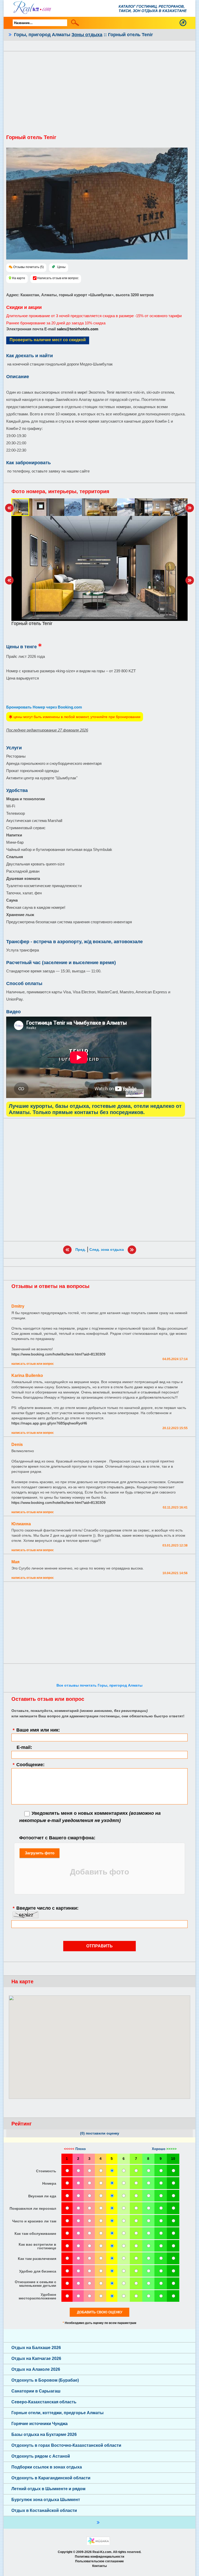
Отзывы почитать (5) (29, 267)
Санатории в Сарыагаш (36, 2391)
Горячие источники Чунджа (40, 2424)
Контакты (99, 2566)
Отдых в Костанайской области (44, 2510)
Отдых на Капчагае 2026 (36, 2358)
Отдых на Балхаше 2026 (36, 2348)
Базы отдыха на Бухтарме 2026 (44, 2434)
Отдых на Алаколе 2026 (36, 2369)
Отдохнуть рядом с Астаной (41, 2456)
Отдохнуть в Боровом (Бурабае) (45, 2380)
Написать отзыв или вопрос (58, 278)
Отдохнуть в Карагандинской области (51, 2478)
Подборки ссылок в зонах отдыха (47, 2467)
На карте (19, 278)
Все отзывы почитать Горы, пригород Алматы (99, 1685)
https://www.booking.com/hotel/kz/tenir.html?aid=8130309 (58, 1354)
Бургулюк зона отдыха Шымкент (46, 2500)
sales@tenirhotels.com (77, 329)
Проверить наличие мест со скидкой (48, 340)
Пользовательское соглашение (99, 2561)
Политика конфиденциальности (99, 2557)
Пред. (81, 1249)
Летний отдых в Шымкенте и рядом (48, 2489)
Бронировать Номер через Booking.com (44, 707)
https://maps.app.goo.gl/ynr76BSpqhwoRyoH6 (49, 1423)
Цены (61, 267)
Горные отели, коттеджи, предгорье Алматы (58, 2413)
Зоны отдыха (87, 35)
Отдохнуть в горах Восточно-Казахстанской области (66, 2445)
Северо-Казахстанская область (44, 2402)
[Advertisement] (99, 95)
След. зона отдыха (107, 1249)
